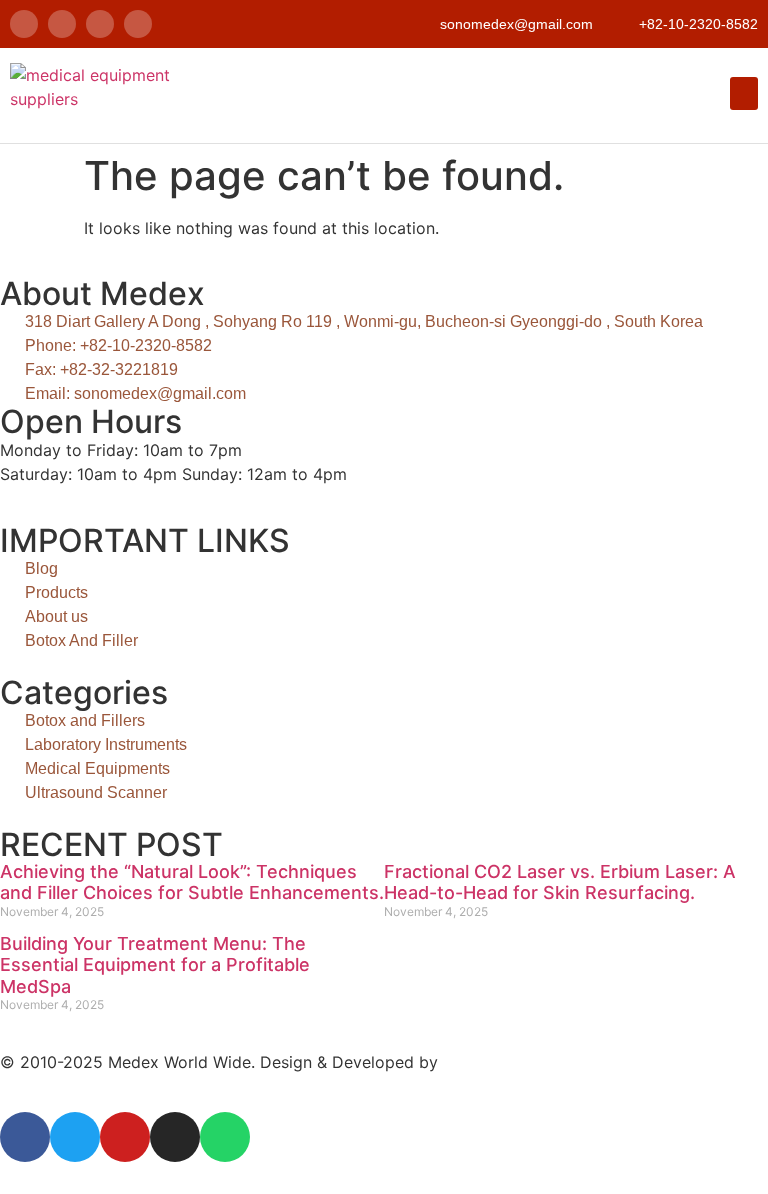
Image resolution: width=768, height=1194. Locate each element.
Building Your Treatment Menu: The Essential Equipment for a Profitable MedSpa (155, 965)
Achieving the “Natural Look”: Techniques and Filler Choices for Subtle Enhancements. (192, 882)
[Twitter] (62, 24)
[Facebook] (24, 24)
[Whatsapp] (138, 24)
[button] (744, 93)
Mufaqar (474, 1062)
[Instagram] (100, 24)
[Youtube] (125, 1137)
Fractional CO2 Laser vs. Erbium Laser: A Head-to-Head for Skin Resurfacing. (560, 882)
